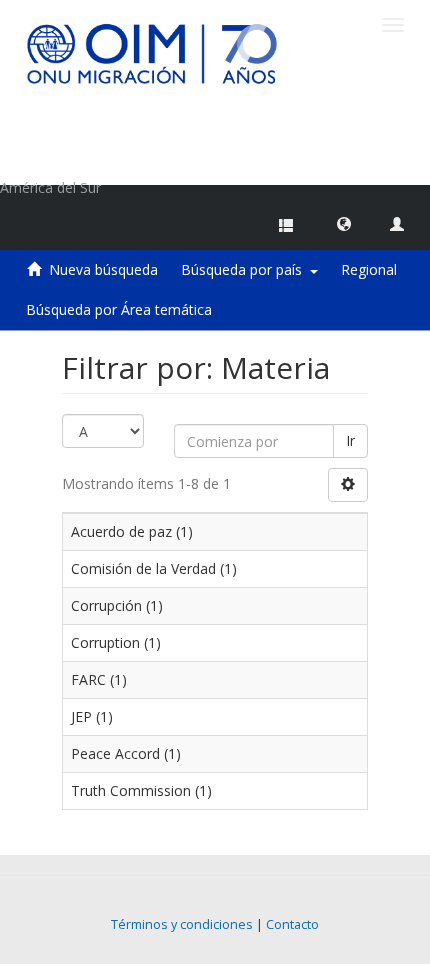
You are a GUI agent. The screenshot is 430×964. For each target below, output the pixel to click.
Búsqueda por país (245, 269)
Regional (369, 269)
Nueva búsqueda (103, 269)
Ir (350, 440)
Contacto (292, 924)
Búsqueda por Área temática (119, 309)
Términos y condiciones (182, 924)
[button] (344, 223)
